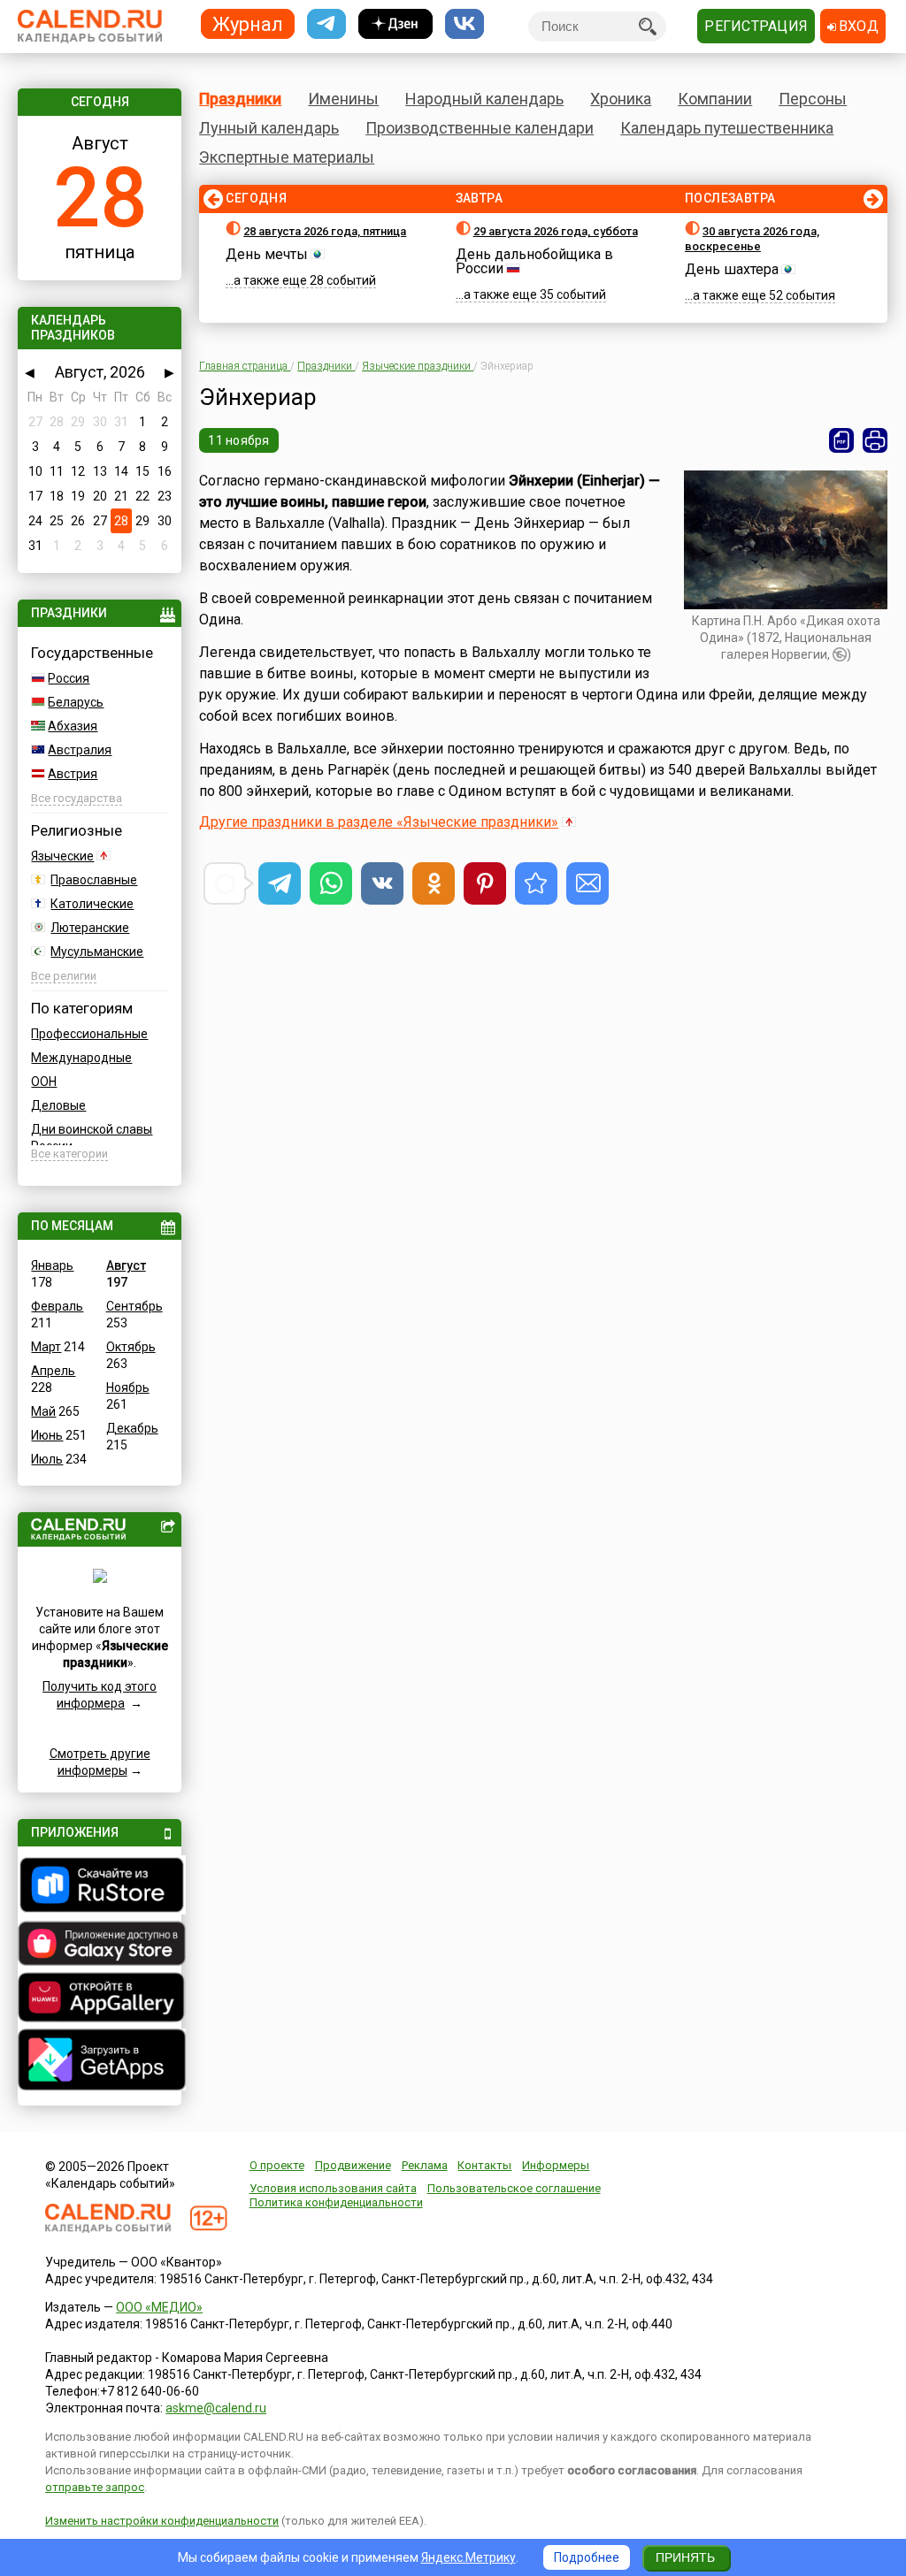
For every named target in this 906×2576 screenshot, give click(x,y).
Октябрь (131, 1347)
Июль (47, 1459)
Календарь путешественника (727, 128)
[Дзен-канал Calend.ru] (395, 24)
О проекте (277, 2165)
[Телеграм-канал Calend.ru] (326, 24)
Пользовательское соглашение (514, 2188)
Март (46, 1347)
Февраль (57, 1306)
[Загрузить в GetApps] (99, 2062)
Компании (715, 99)
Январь (52, 1265)
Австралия (80, 750)
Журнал (248, 23)
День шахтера (732, 269)
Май (43, 1411)
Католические (92, 904)
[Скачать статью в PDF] (841, 440)
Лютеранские (90, 928)
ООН (44, 1082)
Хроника (621, 99)
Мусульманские (97, 952)
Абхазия (73, 726)
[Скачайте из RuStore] (99, 1887)
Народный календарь (484, 99)
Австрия (73, 774)
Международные (81, 1058)
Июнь (47, 1435)
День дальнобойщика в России (534, 261)
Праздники (240, 99)
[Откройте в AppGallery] (99, 1999)
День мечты (267, 254)
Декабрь (132, 1428)
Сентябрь (134, 1306)
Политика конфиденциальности (336, 2202)
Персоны (813, 99)
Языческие (62, 856)
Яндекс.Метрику (468, 2557)
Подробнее (587, 2557)
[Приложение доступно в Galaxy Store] (99, 1945)
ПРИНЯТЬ (685, 2557)
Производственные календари (480, 128)
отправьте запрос (95, 2487)
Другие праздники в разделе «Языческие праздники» (379, 822)
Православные (94, 880)
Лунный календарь (269, 128)
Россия (69, 678)
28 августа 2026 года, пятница (325, 231)
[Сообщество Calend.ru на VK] (465, 24)
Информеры (556, 2165)
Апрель (53, 1371)
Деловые (58, 1105)
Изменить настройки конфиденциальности (162, 2521)
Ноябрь (128, 1387)
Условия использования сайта (333, 2188)
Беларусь (76, 702)
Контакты (484, 2165)
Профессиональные (89, 1034)
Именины (343, 99)
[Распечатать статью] (875, 440)
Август (126, 1265)
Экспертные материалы (287, 157)
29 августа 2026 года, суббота (556, 231)
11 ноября (239, 440)
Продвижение (353, 2165)
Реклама (425, 2165)
